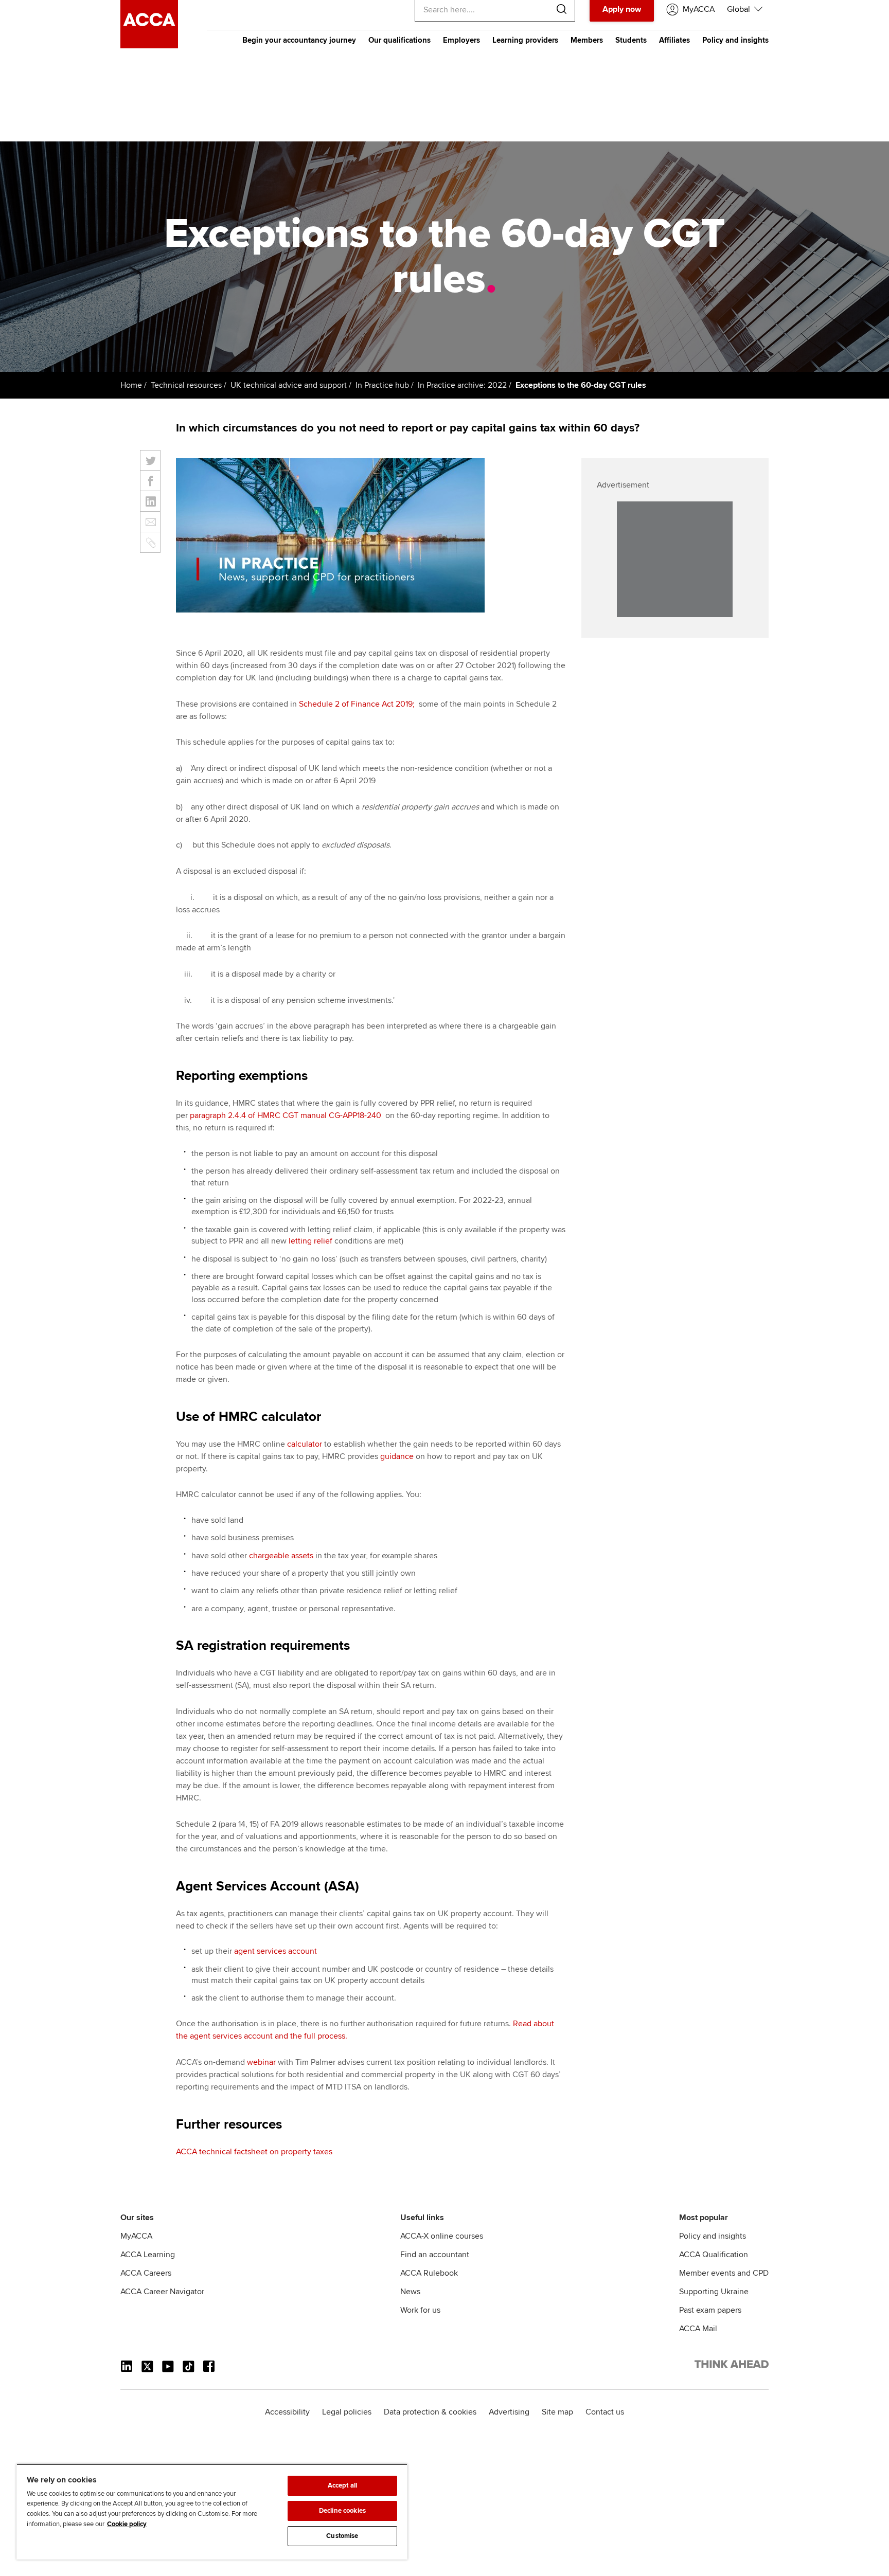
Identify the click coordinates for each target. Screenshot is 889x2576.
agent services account (275, 1951)
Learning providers (525, 40)
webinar (261, 2062)
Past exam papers (710, 2310)
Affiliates (674, 40)
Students (631, 40)
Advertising (509, 2412)
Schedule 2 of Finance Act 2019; (358, 704)
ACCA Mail (698, 2329)
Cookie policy (127, 2524)
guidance (397, 1456)
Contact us (605, 2412)
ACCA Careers (146, 2273)
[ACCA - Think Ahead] (149, 46)
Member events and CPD (724, 2273)
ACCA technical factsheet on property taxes (254, 2152)
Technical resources (186, 385)
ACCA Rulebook (429, 2273)
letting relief (310, 1241)
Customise (342, 2536)
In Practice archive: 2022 (462, 385)
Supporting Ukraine (714, 2292)
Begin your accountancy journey (299, 40)
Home (131, 385)
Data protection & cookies (430, 2412)
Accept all (342, 2485)
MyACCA (136, 2236)
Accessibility (287, 2412)
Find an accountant (435, 2255)
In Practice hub (382, 385)
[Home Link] (732, 2366)
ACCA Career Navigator (162, 2292)
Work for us (420, 2310)
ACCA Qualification (714, 2255)
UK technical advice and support (289, 385)
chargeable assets (281, 1556)
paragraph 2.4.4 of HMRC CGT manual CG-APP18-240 (287, 1115)
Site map (557, 2412)
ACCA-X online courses (442, 2236)
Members (587, 40)
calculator (306, 1444)
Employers (461, 40)
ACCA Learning (148, 2255)
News (410, 2292)
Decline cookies (342, 2511)
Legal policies (347, 2412)
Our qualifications (399, 40)
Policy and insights (735, 40)
